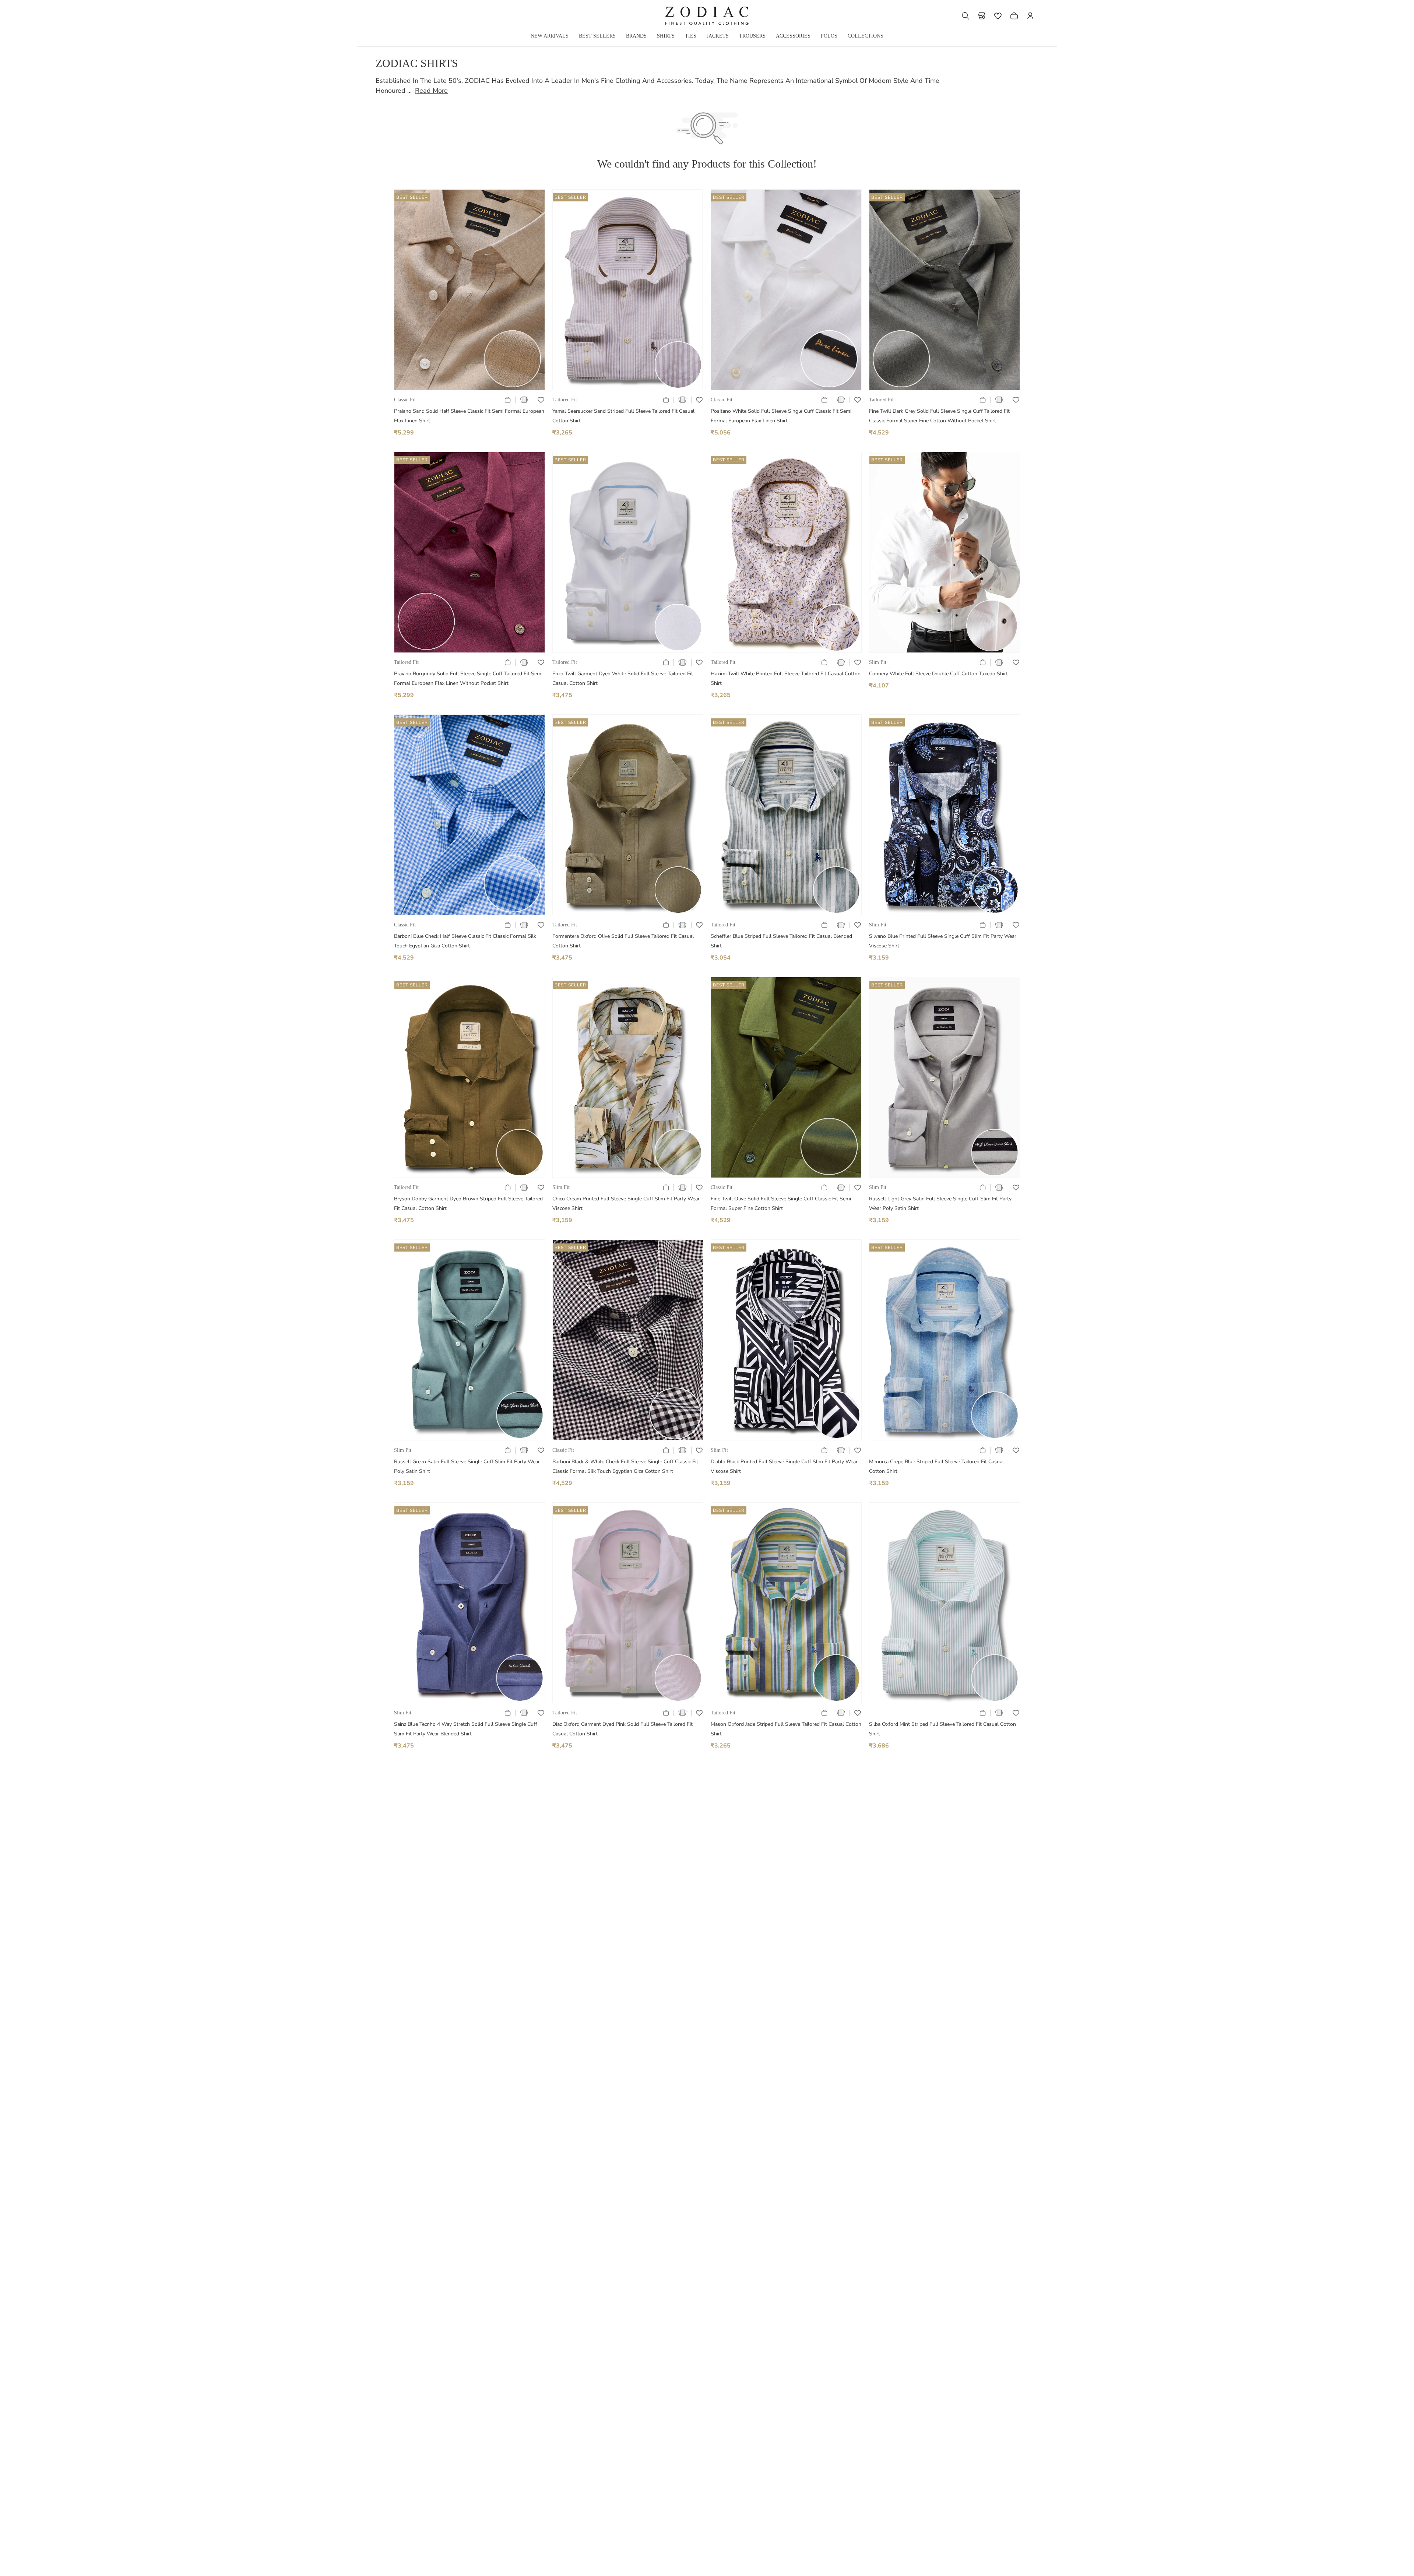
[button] (965, 16)
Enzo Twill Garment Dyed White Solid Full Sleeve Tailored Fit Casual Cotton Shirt (623, 678)
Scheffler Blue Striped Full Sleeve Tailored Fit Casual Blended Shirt (781, 941)
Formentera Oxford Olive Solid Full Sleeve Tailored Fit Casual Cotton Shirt (623, 941)
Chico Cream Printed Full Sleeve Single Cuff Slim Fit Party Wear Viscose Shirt (626, 1203)
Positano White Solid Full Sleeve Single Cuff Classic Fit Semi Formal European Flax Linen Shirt (781, 416)
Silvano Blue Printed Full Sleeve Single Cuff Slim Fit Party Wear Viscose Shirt (943, 941)
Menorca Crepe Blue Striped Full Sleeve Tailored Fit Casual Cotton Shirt (936, 1466)
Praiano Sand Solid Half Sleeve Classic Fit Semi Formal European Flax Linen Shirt (469, 416)
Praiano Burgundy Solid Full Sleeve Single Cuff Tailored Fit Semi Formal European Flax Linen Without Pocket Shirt (468, 678)
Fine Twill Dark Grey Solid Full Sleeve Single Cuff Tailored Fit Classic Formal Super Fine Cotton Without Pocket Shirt (939, 416)
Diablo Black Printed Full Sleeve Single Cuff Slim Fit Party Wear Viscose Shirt (784, 1466)
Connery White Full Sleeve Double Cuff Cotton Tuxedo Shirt (938, 674)
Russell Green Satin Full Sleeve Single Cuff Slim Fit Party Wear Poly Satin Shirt (467, 1466)
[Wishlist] (998, 16)
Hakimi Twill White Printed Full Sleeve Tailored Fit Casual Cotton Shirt (786, 678)
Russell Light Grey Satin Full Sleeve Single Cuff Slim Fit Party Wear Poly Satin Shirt (940, 1203)
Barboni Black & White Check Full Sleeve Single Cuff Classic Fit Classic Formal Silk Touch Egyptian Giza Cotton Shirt (625, 1466)
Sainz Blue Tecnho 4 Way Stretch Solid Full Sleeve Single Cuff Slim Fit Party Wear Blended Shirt (466, 1729)
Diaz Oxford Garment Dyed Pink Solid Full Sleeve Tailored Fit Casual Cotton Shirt (622, 1729)
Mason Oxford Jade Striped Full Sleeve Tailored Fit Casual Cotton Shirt (786, 1729)
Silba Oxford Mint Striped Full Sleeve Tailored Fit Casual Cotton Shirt (942, 1729)
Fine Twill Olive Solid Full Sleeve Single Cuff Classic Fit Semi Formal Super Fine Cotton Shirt (781, 1203)
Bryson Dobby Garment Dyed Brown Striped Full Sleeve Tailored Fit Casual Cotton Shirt (468, 1203)
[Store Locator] (982, 16)
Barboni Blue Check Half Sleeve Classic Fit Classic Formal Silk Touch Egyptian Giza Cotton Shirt (465, 941)
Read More (431, 91)
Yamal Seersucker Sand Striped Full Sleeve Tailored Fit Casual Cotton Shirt (623, 416)
